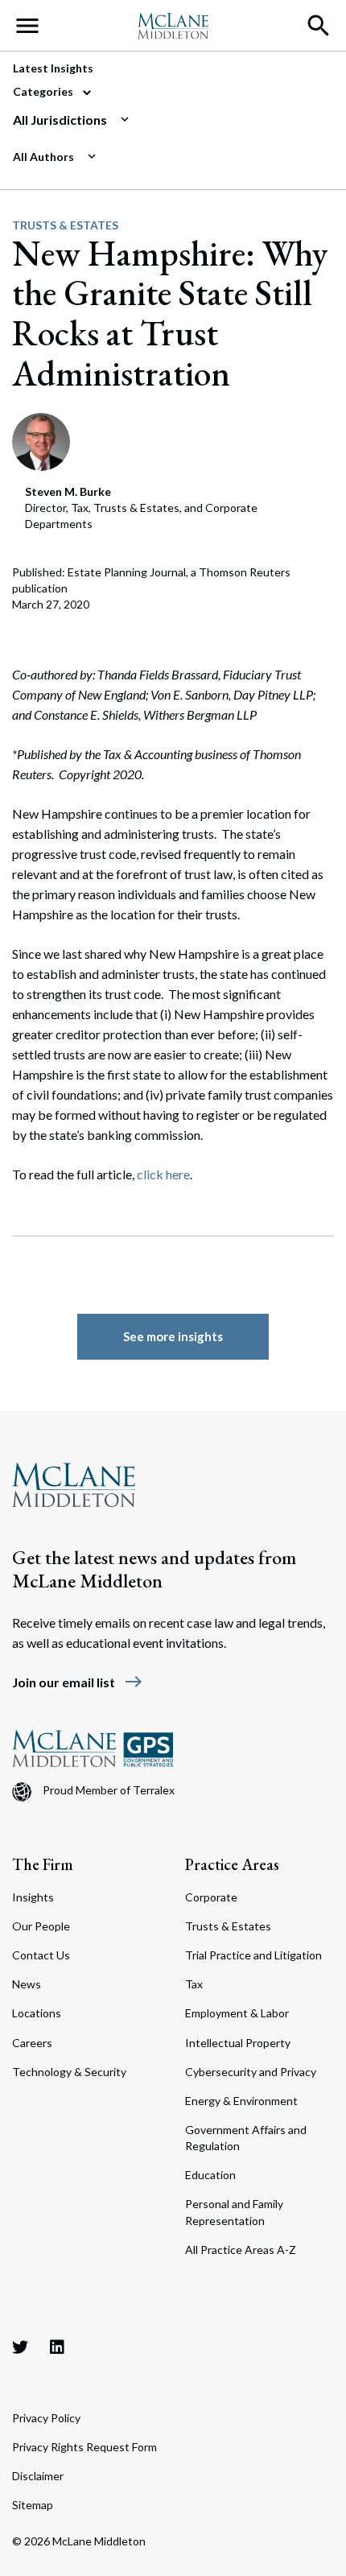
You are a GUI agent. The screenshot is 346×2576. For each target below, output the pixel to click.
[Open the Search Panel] (319, 26)
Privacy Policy (46, 2418)
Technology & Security (69, 2072)
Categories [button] (44, 91)
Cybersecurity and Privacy (251, 2072)
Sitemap (33, 2505)
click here (163, 1174)
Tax (194, 1984)
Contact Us (41, 1955)
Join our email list (78, 1682)
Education (210, 2175)
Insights (33, 1897)
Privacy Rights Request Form (84, 2447)
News (27, 1984)
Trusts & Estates (65, 225)
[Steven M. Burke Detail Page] (41, 440)
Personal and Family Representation (234, 2212)
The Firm (43, 1864)
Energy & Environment (241, 2101)
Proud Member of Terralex (109, 1790)
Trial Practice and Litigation (253, 1955)
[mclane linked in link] (57, 2347)
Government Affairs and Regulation (246, 2138)
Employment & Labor (237, 2013)
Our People (41, 1926)
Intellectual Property (238, 2043)
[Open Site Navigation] (27, 26)
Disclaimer (38, 2476)
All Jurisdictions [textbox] (60, 120)
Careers (32, 2043)
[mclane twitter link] (20, 2347)
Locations (37, 2013)
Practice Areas (232, 1864)
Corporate (211, 1897)
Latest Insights (53, 68)
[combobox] (167, 120)
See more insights (173, 1336)
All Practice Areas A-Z (241, 2250)
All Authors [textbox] (43, 157)
